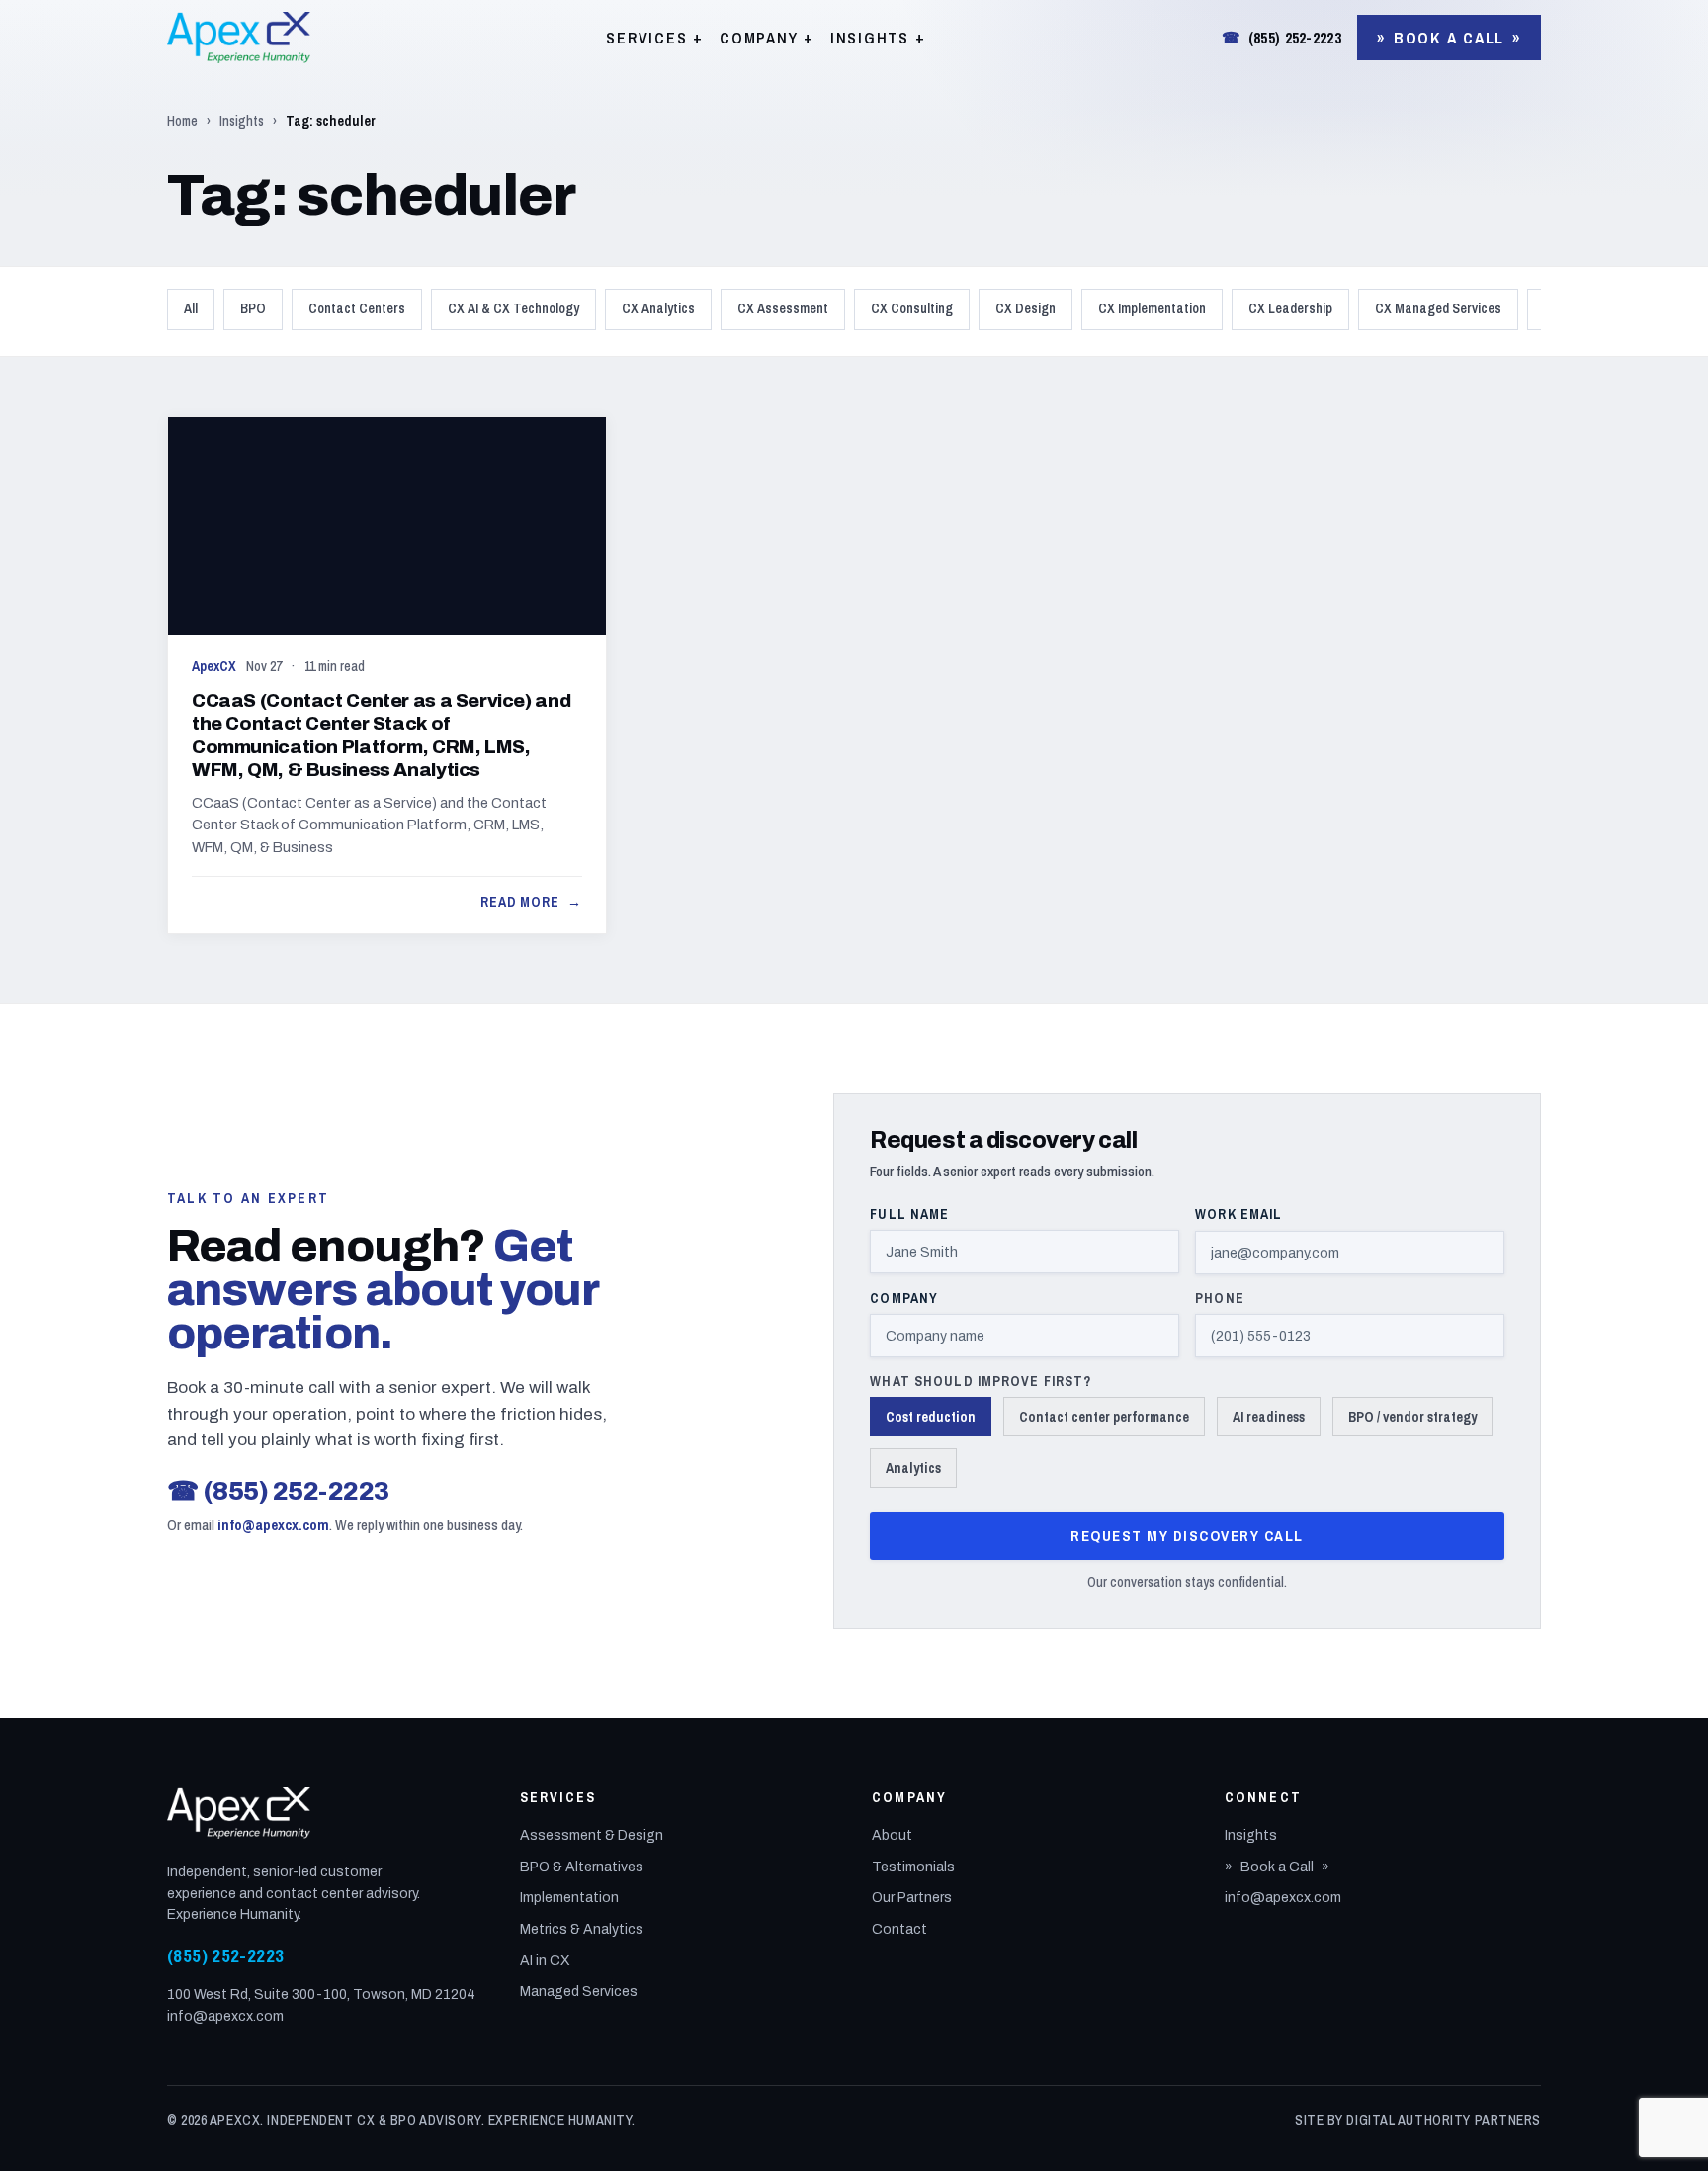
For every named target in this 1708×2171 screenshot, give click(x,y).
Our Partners (912, 1898)
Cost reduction (931, 1417)
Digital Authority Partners (1444, 2120)
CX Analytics (658, 308)
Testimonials (913, 1867)
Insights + (878, 38)
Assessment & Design (592, 1835)
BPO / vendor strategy (1412, 1417)
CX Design (1025, 308)
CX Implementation (1152, 308)
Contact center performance (1104, 1417)
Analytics (913, 1468)
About (892, 1835)
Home (182, 121)
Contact (899, 1929)
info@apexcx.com (273, 1525)
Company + (767, 38)
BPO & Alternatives (582, 1867)
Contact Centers (357, 308)
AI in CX (545, 1961)
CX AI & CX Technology (513, 308)
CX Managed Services (1438, 308)
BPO (253, 308)
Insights (242, 121)
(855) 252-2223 (1281, 38)
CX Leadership (1290, 308)
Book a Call (1449, 38)
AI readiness (1269, 1417)
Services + (655, 38)
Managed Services (579, 1992)
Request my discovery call (1187, 1536)
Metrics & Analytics (582, 1929)
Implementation (569, 1898)
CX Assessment (783, 308)
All (191, 308)
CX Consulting (912, 308)
